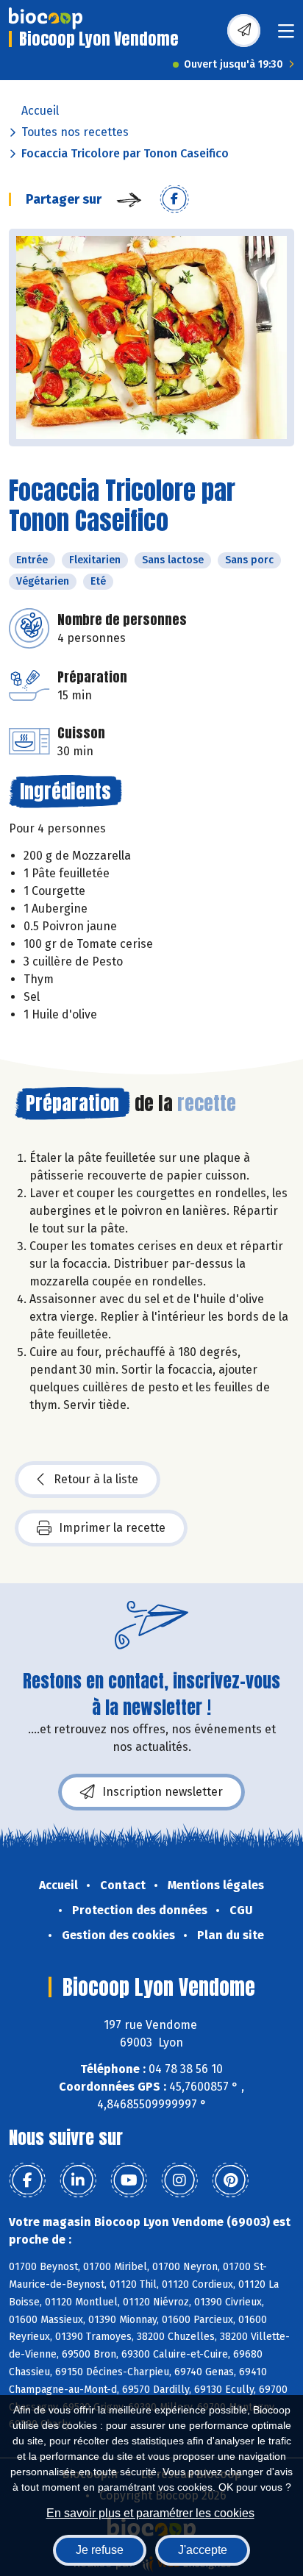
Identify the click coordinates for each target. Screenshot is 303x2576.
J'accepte (203, 2550)
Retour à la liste (96, 1479)
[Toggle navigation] (286, 36)
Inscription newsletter (163, 1792)
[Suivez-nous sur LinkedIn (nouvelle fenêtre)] (78, 2180)
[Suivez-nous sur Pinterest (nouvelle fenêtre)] (230, 2180)
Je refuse (100, 2550)
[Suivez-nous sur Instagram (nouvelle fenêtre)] (179, 2180)
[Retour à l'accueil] (46, 18)
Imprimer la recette (112, 1528)
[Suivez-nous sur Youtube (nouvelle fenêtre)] (129, 2180)
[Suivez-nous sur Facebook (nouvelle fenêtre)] (27, 2180)
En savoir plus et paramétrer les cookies (150, 2513)
